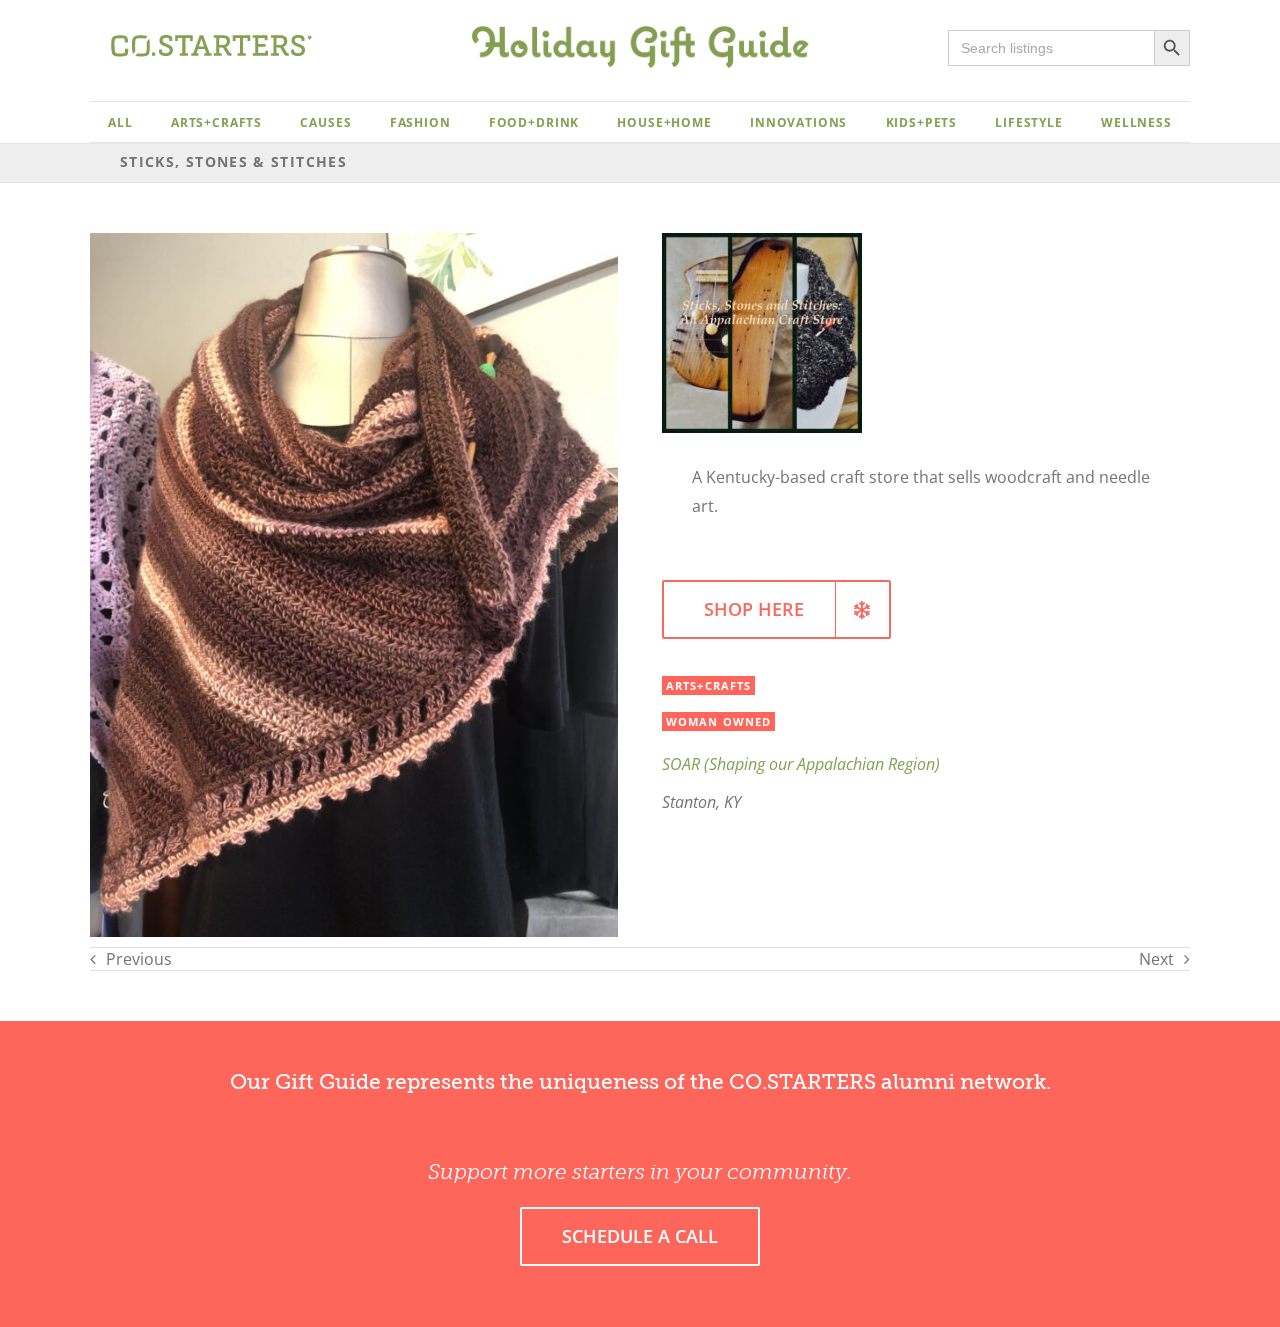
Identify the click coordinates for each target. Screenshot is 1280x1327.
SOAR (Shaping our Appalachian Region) (801, 764)
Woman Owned (718, 721)
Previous (139, 959)
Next (1156, 959)
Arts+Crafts (708, 685)
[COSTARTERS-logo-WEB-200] (211, 43)
